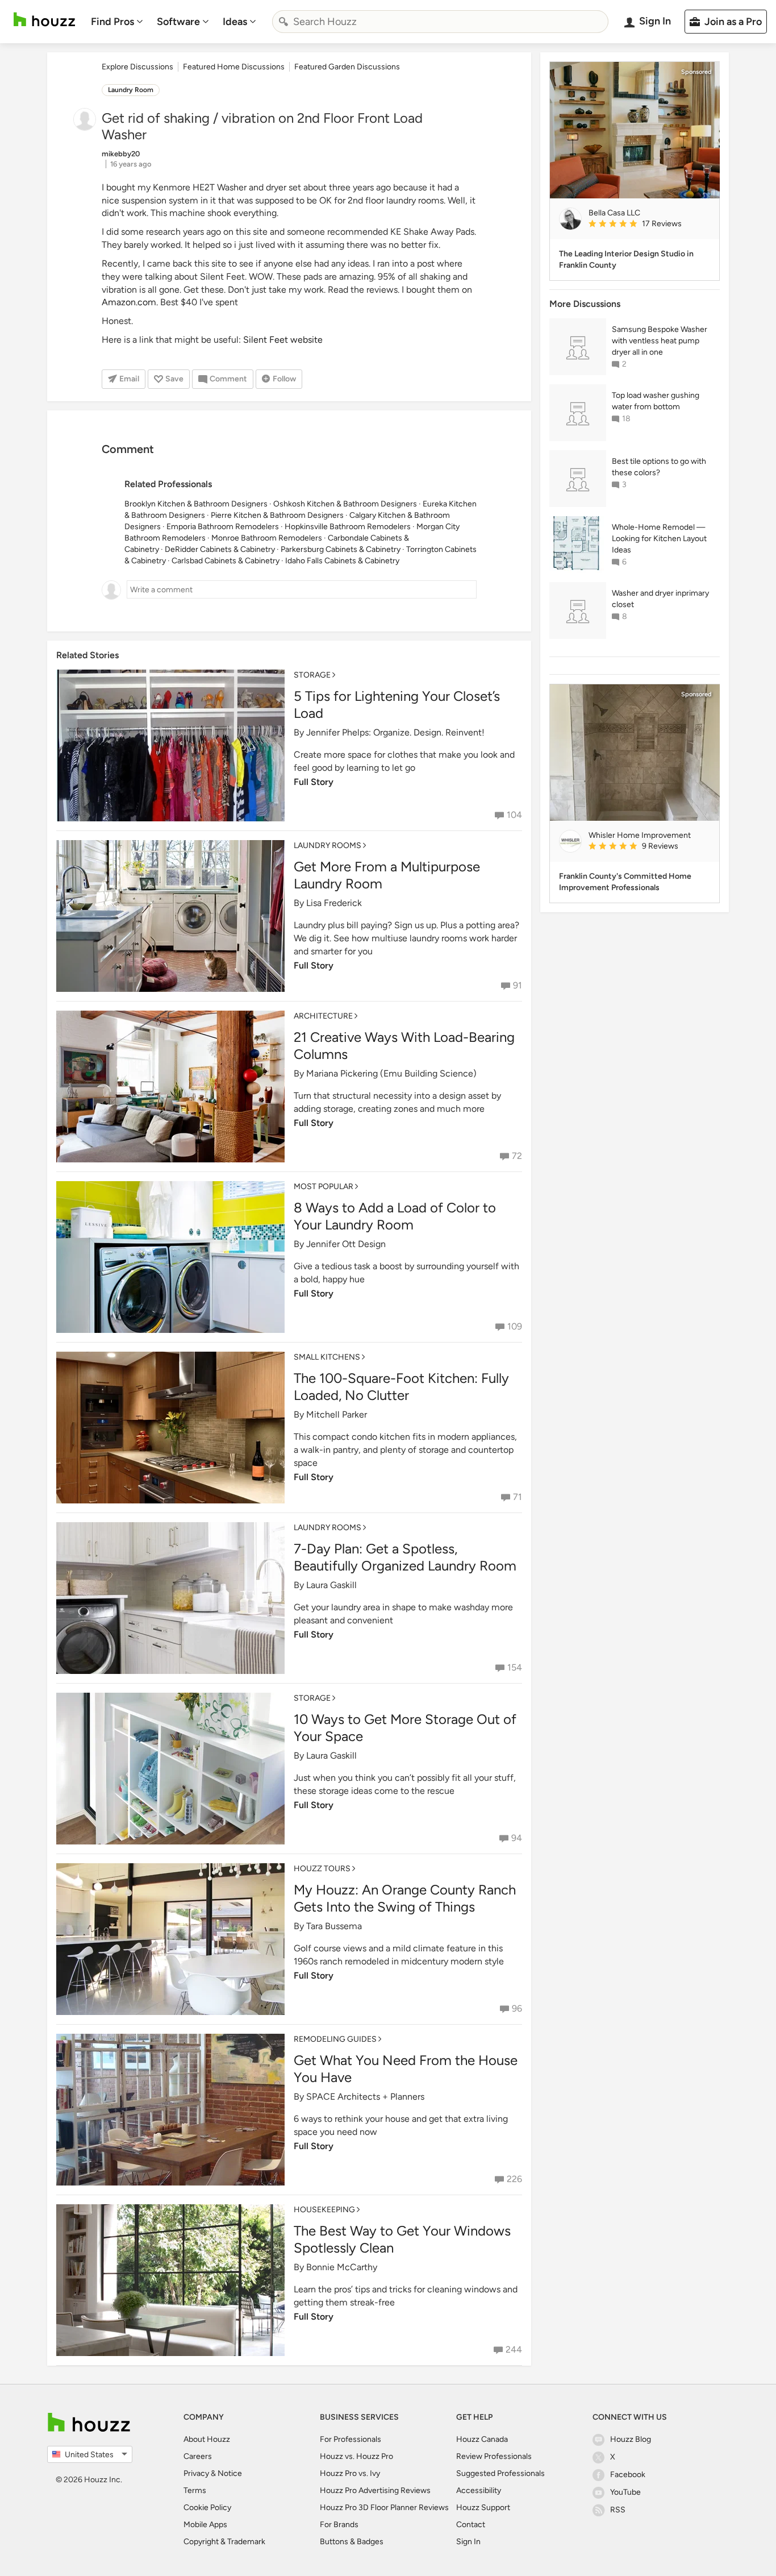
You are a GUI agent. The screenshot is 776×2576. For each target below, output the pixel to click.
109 (515, 1326)
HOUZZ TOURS (322, 1869)
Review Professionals (494, 2456)
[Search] (283, 22)
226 (514, 2179)
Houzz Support (483, 2508)
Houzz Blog (631, 2439)
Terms (195, 2490)
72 (517, 1156)
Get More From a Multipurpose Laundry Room (387, 875)
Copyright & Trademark (224, 2542)
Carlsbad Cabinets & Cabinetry (226, 561)
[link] (649, 225)
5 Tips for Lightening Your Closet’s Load (397, 705)
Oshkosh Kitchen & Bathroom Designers (345, 504)
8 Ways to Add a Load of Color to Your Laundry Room (395, 1216)
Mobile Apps (205, 2525)
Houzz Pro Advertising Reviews (375, 2490)
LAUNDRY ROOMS (327, 845)
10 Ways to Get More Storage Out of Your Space (405, 1728)
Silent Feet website (283, 340)
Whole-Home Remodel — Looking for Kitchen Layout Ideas (659, 539)
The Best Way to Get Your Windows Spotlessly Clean (402, 2239)
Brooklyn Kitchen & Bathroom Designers (196, 504)
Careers (198, 2456)
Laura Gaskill (331, 1585)
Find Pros (112, 22)
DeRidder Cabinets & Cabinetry (220, 549)
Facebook (628, 2475)
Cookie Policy (207, 2508)
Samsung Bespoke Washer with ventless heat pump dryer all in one (660, 341)
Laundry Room (131, 90)
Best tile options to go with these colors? (659, 467)
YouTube (625, 2492)
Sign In (468, 2542)
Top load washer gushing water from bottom (656, 401)
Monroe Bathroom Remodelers (267, 538)
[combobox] (440, 22)
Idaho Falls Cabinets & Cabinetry (342, 561)
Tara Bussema (334, 1926)
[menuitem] (117, 22)
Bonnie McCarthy (342, 2267)
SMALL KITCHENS (327, 1357)
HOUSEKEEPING (324, 2210)
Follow (284, 379)
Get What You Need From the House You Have (406, 2069)
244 (514, 2349)
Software (178, 22)
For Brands (339, 2525)
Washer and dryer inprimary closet (660, 599)
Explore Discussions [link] (137, 67)
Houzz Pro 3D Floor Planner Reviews (384, 2508)
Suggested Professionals (500, 2473)
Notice (230, 2473)
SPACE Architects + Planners (365, 2097)
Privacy (196, 2473)
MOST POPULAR (324, 1187)
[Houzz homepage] (44, 20)
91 (518, 985)
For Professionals (351, 2439)
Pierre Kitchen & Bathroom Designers (277, 515)
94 (517, 1838)
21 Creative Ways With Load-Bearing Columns (404, 1046)
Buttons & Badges (352, 2542)
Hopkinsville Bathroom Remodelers (348, 527)
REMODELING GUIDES (335, 2039)
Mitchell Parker (337, 1414)
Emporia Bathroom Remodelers (223, 527)
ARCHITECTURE (323, 1016)
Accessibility (479, 2490)
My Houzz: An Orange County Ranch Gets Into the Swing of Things (405, 1898)
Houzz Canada (482, 2439)
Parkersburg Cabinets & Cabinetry (341, 549)
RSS (618, 2510)
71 (518, 1497)
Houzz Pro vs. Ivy (350, 2473)
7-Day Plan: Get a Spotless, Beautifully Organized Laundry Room (405, 1557)
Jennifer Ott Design (346, 1244)
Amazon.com (129, 302)
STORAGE (312, 675)
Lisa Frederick (334, 903)
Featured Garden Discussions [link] (347, 67)
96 (517, 2008)
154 (515, 1667)
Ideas (235, 22)
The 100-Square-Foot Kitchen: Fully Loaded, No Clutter (401, 1387)
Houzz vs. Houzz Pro (356, 2456)
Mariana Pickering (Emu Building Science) (391, 1073)
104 (514, 815)
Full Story (314, 782)
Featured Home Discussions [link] (234, 67)
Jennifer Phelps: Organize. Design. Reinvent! (395, 732)
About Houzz (207, 2439)
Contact (471, 2525)
